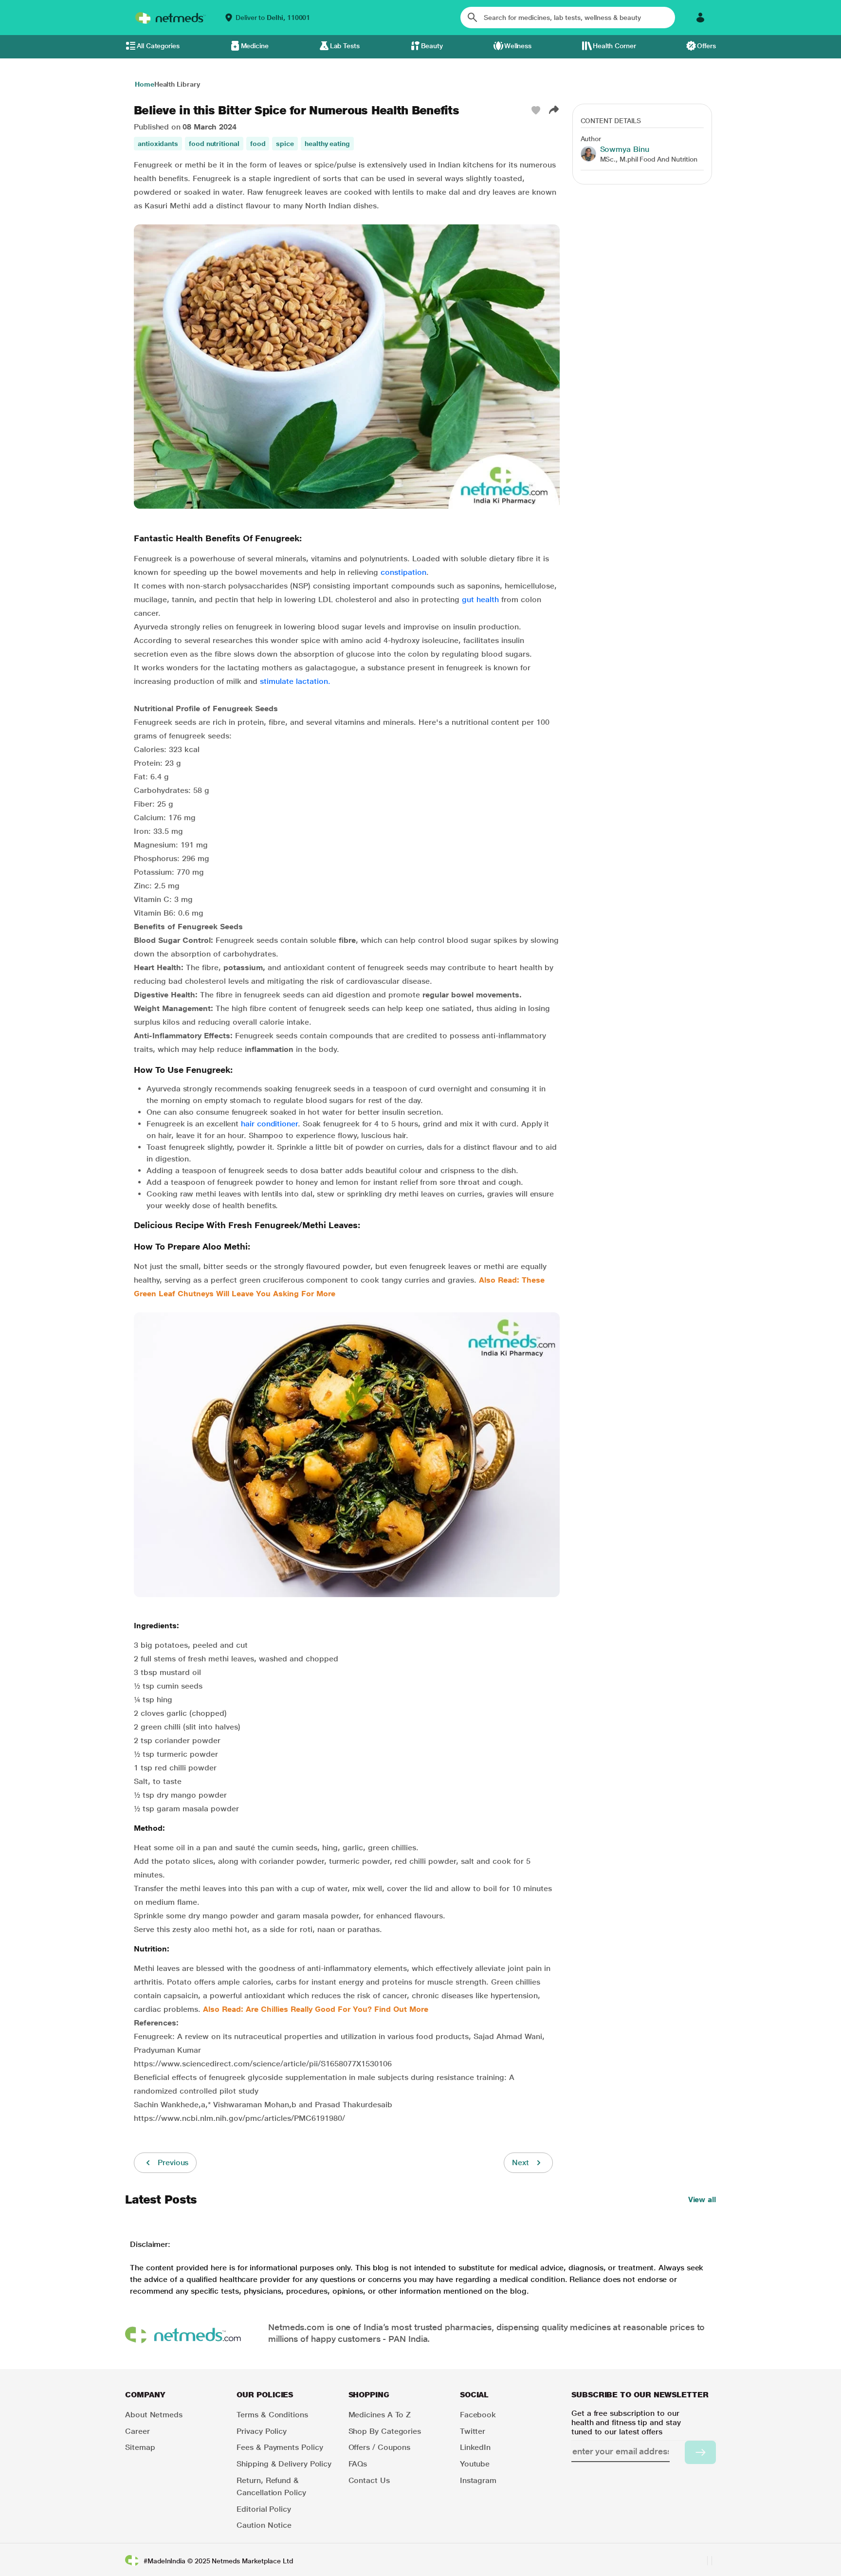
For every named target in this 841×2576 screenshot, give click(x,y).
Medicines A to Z (380, 2415)
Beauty (432, 46)
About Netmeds (154, 2415)
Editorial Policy (264, 2509)
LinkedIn (475, 2447)
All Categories (158, 46)
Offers (706, 46)
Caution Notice (264, 2525)
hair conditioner (269, 1124)
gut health (480, 599)
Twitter (473, 2431)
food (258, 144)
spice (285, 144)
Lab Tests (345, 46)
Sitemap (140, 2447)
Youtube (475, 2464)
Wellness (518, 46)
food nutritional (214, 144)
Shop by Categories (385, 2431)
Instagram (478, 2480)
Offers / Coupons (380, 2447)
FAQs (358, 2464)
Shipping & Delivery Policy (284, 2464)
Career (137, 2431)
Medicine (255, 46)
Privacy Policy (262, 2431)
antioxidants (158, 144)
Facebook (478, 2415)
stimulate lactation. (295, 681)
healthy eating (327, 144)
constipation (403, 572)
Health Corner (614, 46)
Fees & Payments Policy (280, 2447)
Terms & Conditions (272, 2415)
